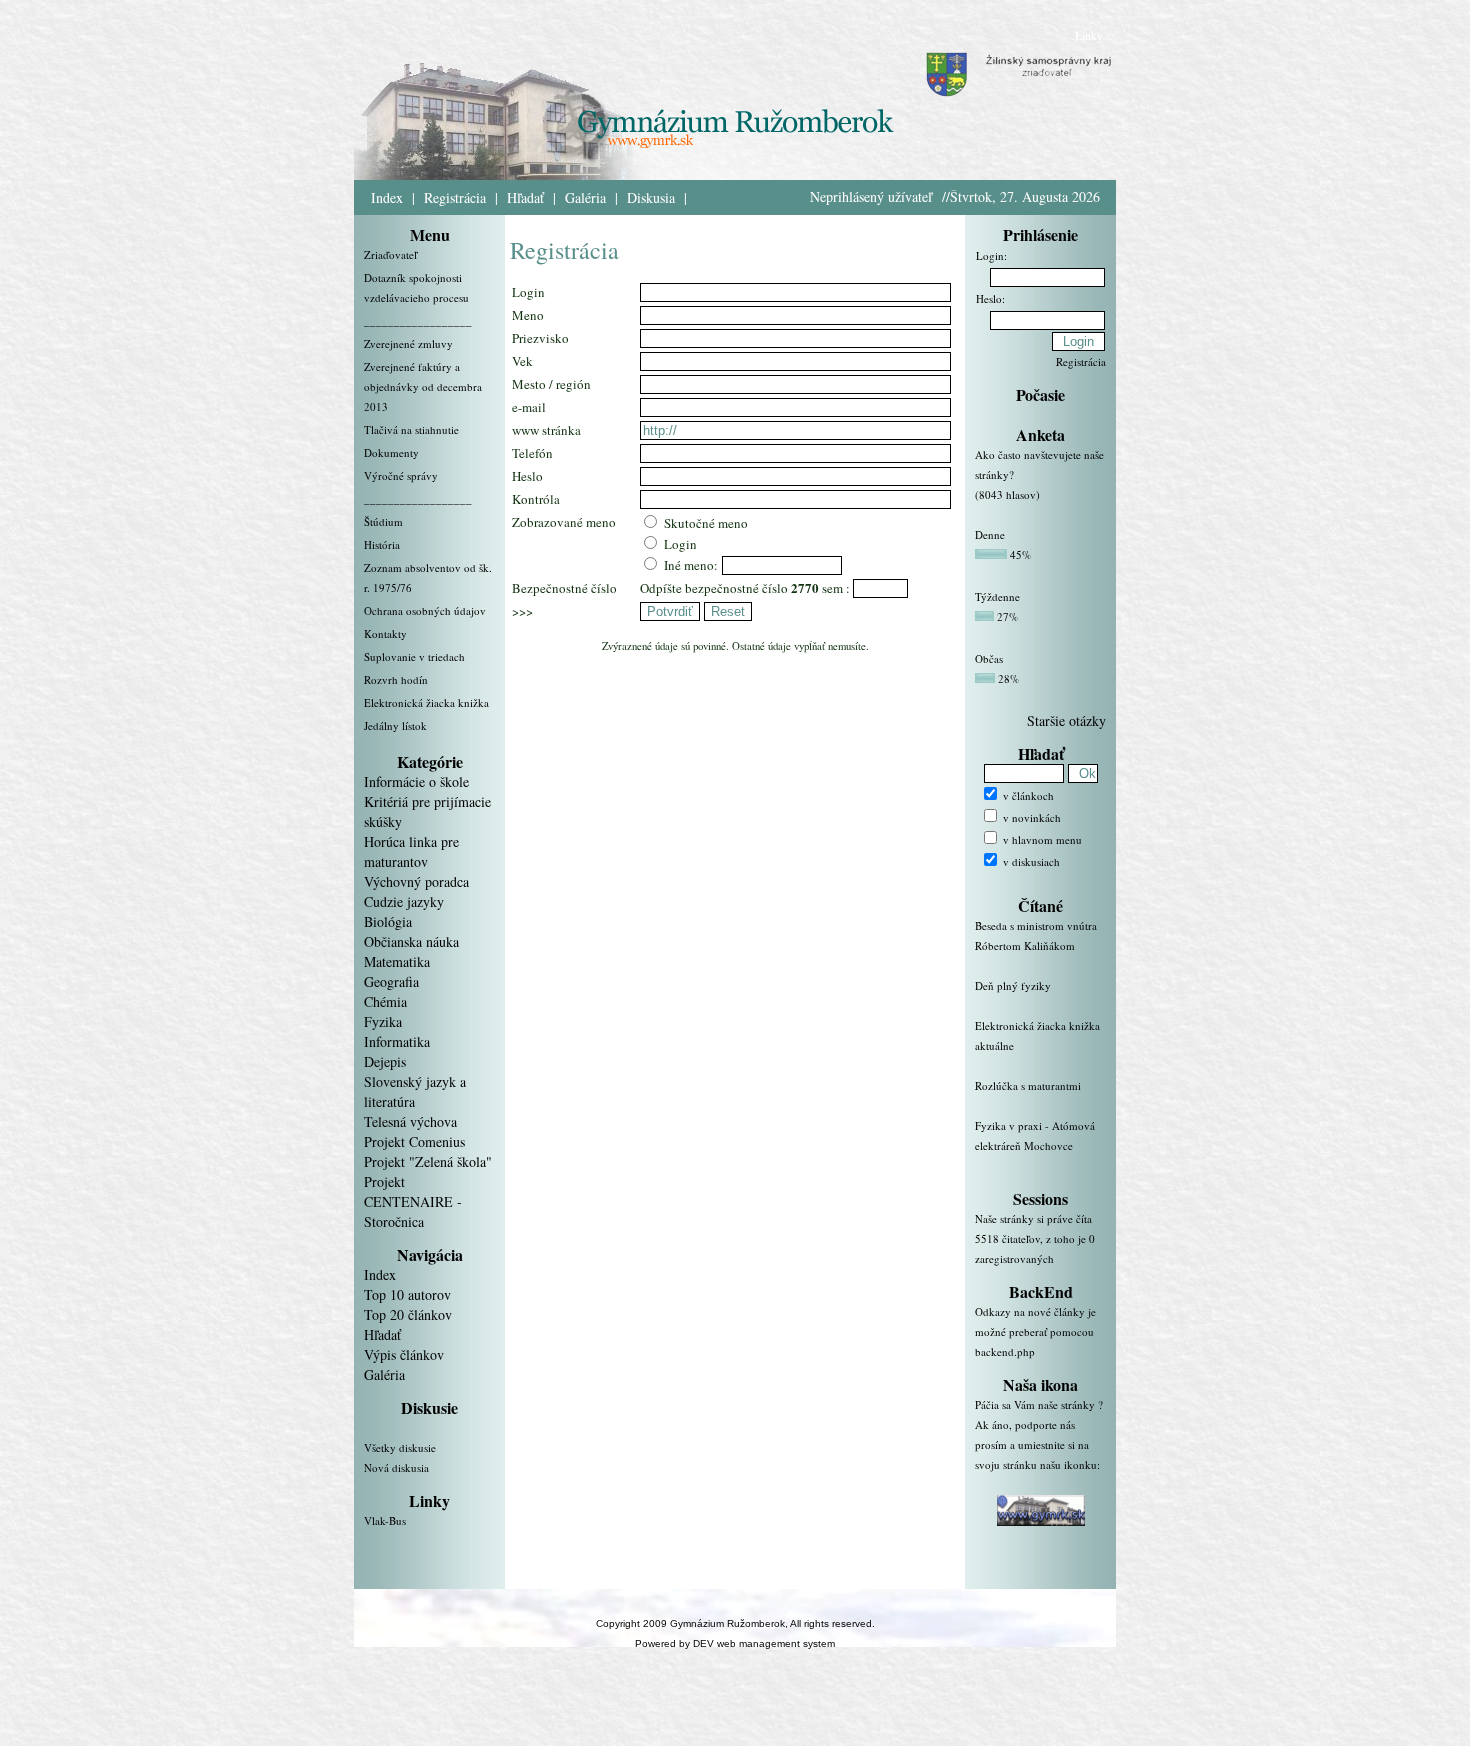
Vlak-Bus (385, 1520)
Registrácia (455, 197)
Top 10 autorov (407, 1294)
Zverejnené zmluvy (408, 343)
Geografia (391, 981)
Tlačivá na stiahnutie (411, 429)
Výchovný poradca (416, 881)
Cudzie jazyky (404, 901)
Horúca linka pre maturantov (411, 851)
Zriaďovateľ (390, 254)
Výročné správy (401, 475)
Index (387, 197)
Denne (990, 534)
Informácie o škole (416, 781)
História (382, 544)
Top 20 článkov (408, 1314)
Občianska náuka (411, 941)
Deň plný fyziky (1013, 985)
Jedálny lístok (395, 725)
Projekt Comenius (414, 1141)
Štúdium (383, 521)
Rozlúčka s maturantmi (1028, 1085)
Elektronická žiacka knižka (426, 702)
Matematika (397, 961)
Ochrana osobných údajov (425, 610)
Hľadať (525, 197)
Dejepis (385, 1061)
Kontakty (385, 633)
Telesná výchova (410, 1121)
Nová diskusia (396, 1467)
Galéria (585, 197)
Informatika (397, 1041)
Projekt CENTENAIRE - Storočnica (413, 1201)
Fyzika (383, 1021)
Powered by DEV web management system (735, 1643)
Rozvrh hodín (396, 679)
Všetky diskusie (400, 1447)
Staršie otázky (1066, 720)
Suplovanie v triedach (414, 656)
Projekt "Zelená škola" (428, 1161)
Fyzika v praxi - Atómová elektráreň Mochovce (1035, 1135)
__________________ (418, 320)
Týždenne (997, 596)
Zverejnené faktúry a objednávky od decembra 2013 (423, 386)
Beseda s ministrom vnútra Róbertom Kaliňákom (1036, 935)
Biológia (388, 921)
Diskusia (651, 197)
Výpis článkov (404, 1354)
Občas (989, 658)
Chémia (385, 1001)
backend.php (1005, 1351)
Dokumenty (391, 452)
